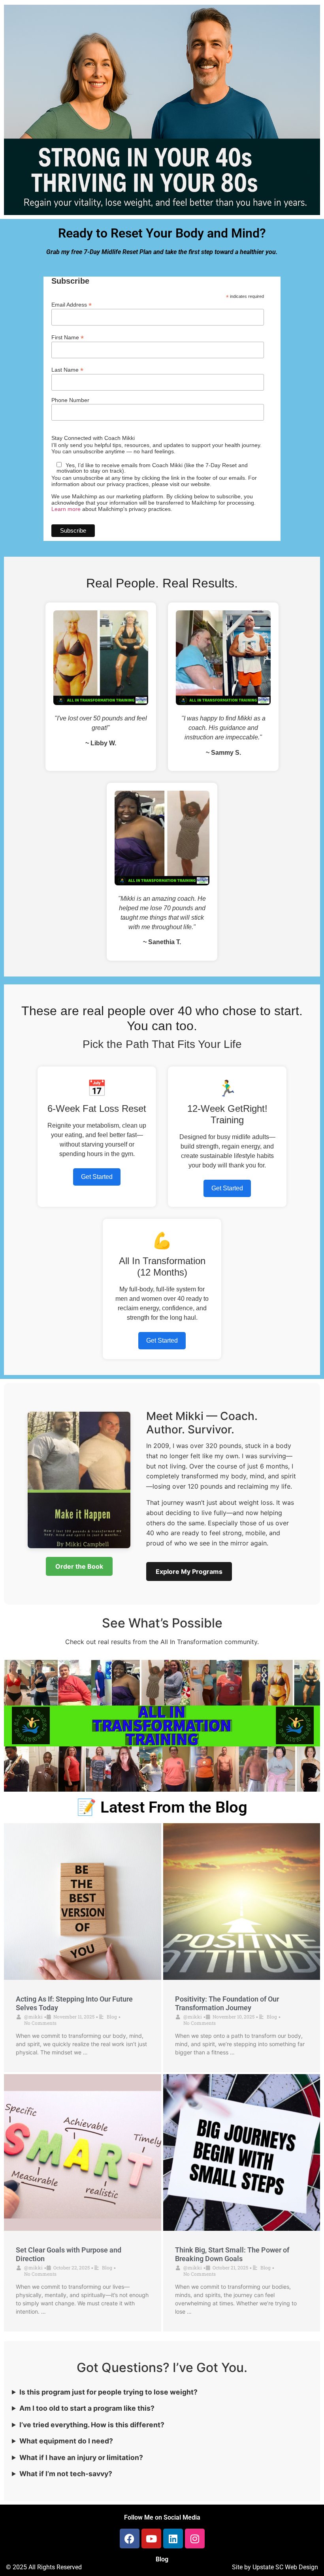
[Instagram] (195, 2539)
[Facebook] (130, 2539)
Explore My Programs (189, 1571)
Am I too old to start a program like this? (87, 2408)
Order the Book (79, 1566)
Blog (112, 2017)
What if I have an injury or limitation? (81, 2457)
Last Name (67, 369)
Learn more (66, 509)
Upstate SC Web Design (285, 2567)
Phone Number (70, 400)
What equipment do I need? (66, 2441)
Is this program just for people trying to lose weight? (108, 2392)
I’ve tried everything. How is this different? (92, 2425)
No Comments (40, 2023)
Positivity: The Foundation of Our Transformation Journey (227, 2003)
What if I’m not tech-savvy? (66, 2474)
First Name (68, 337)
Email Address (72, 304)
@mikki (33, 2017)
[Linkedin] (173, 2539)
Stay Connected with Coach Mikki (93, 438)
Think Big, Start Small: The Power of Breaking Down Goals (232, 2254)
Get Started (97, 1177)
